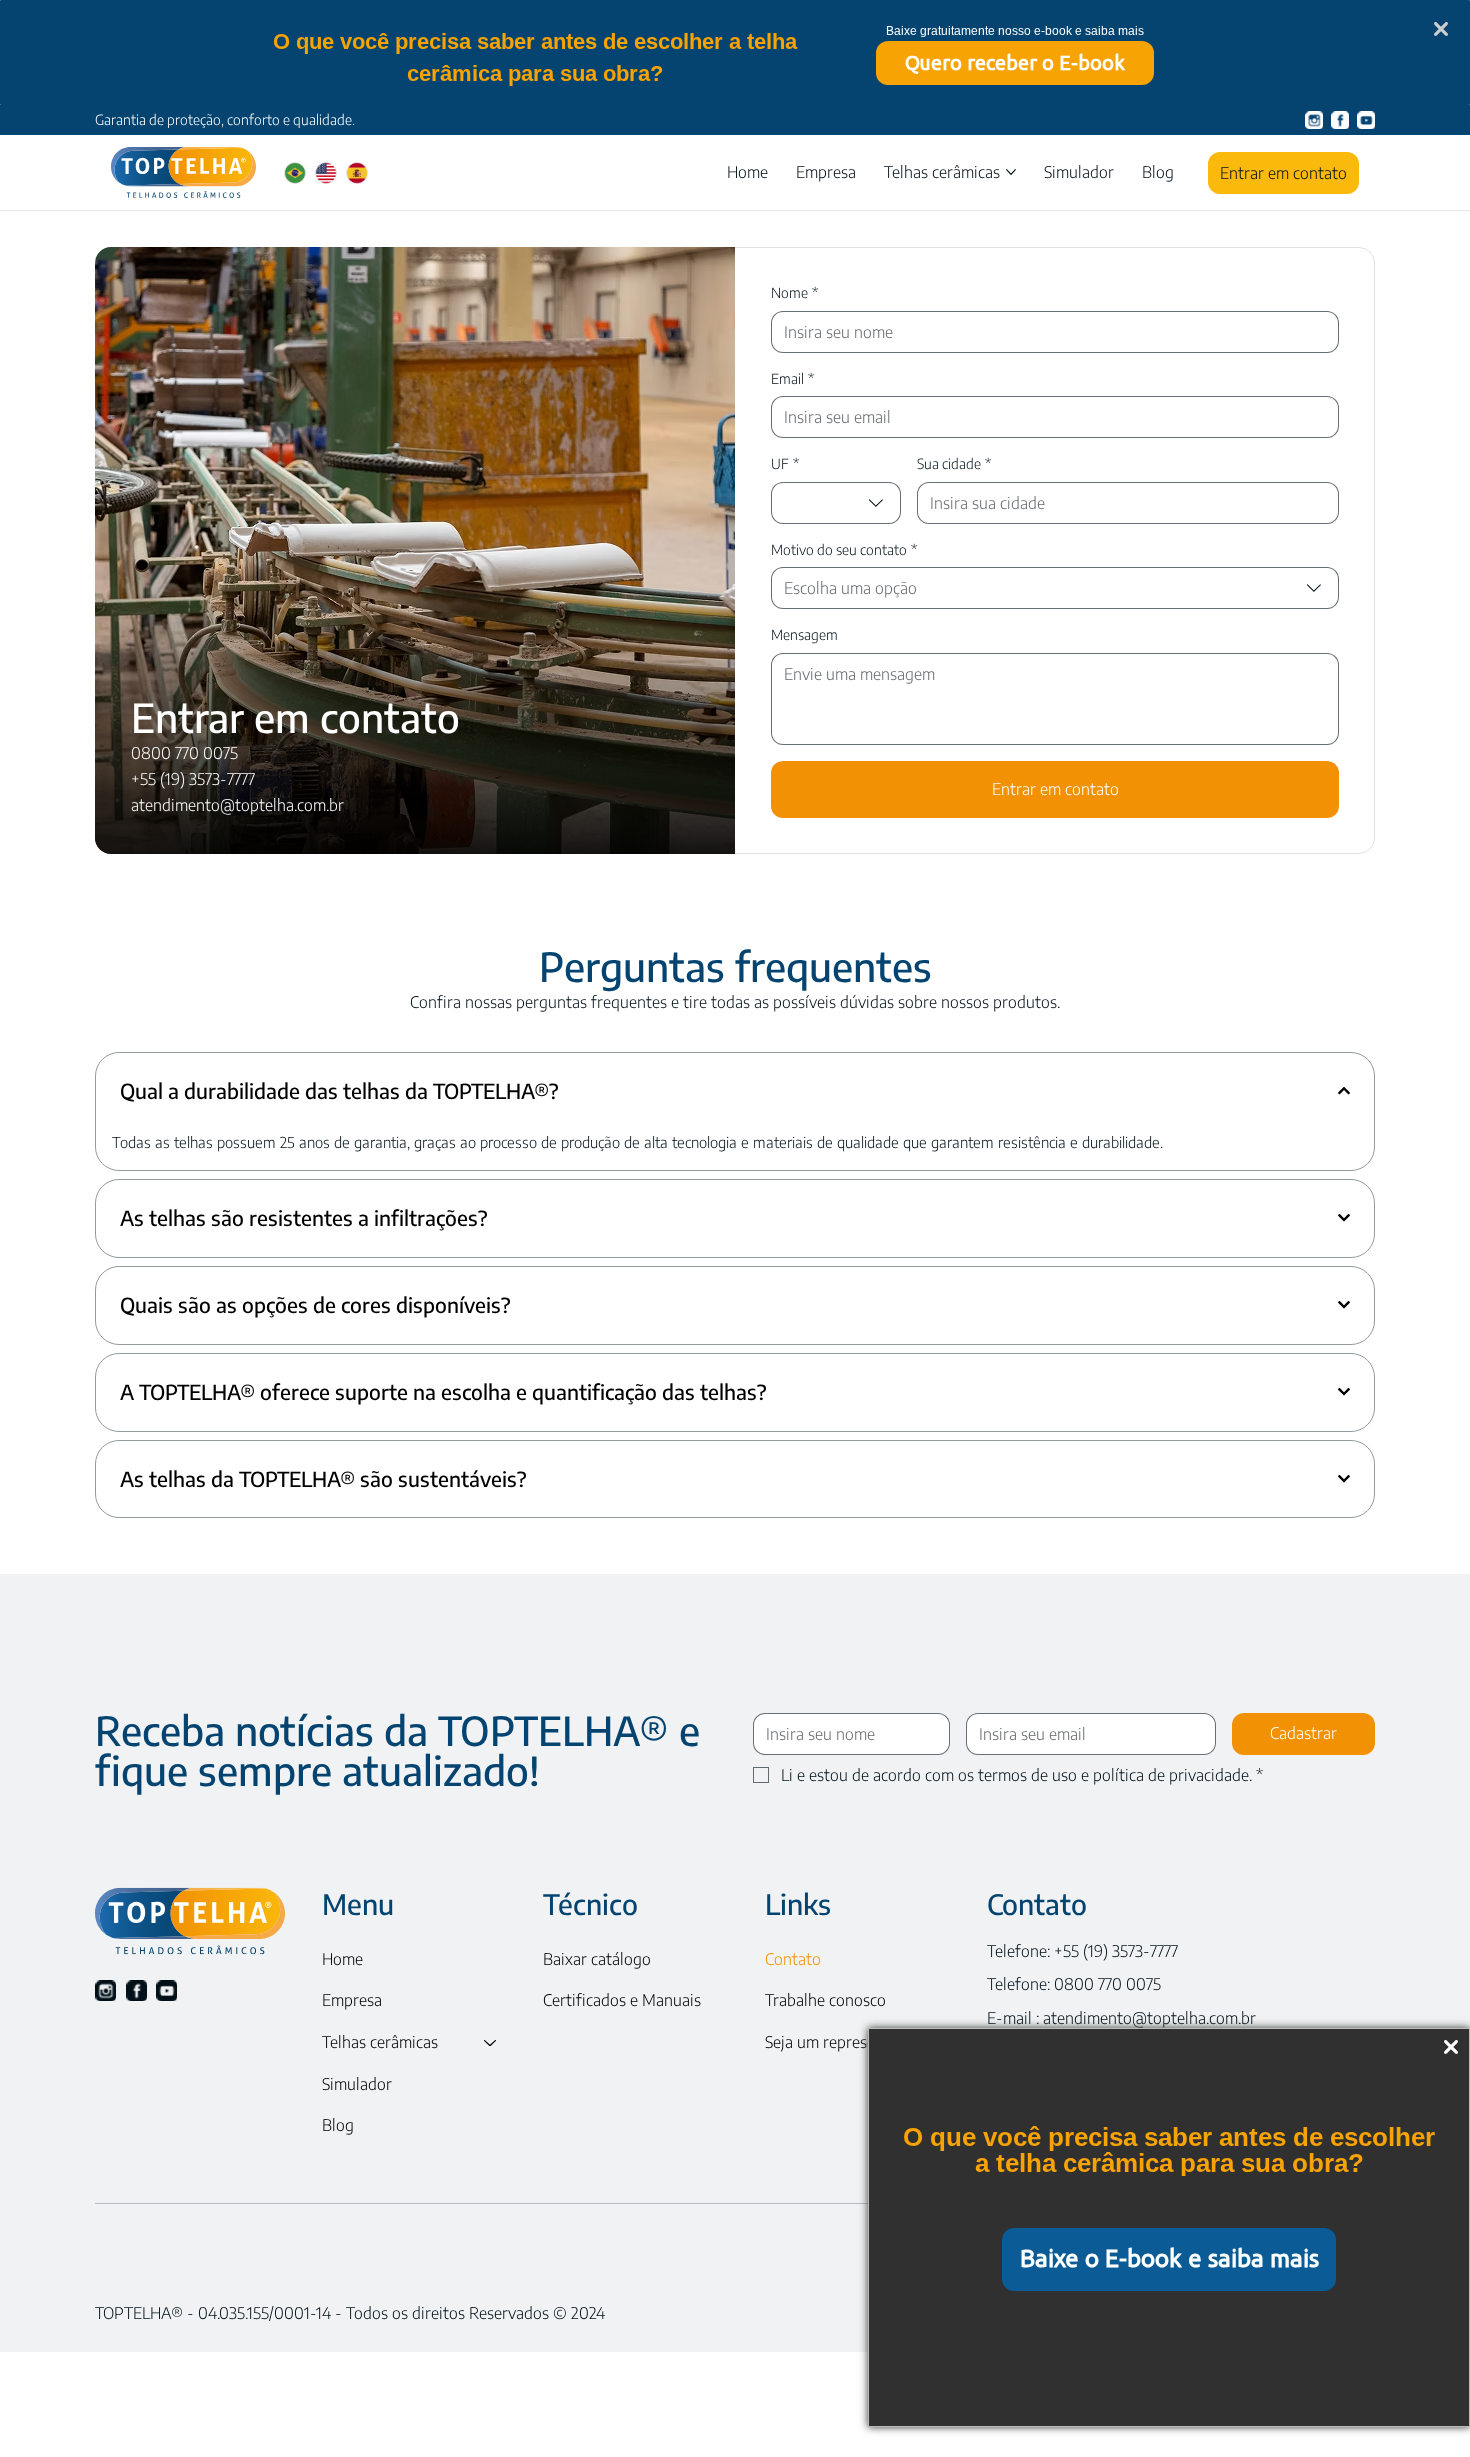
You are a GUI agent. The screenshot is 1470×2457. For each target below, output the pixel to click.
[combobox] (836, 503)
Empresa (352, 2000)
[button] (1079, 172)
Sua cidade (954, 463)
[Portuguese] (295, 173)
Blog (338, 2125)
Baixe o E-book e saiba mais (1169, 2258)
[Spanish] (356, 173)
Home (342, 1959)
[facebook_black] (136, 1990)
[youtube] (1366, 120)
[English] (325, 173)
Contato (793, 1959)
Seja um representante (843, 2042)
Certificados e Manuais (622, 2000)
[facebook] (1340, 120)
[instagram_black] (105, 1990)
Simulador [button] (357, 2084)
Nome (794, 292)
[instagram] (1314, 120)
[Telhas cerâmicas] (491, 2043)
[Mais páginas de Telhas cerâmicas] (1011, 172)
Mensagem (804, 634)
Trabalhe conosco (825, 2000)
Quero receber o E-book (1015, 62)
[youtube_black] (166, 1990)
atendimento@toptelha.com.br (1149, 2018)
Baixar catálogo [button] (597, 1959)
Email (792, 378)
